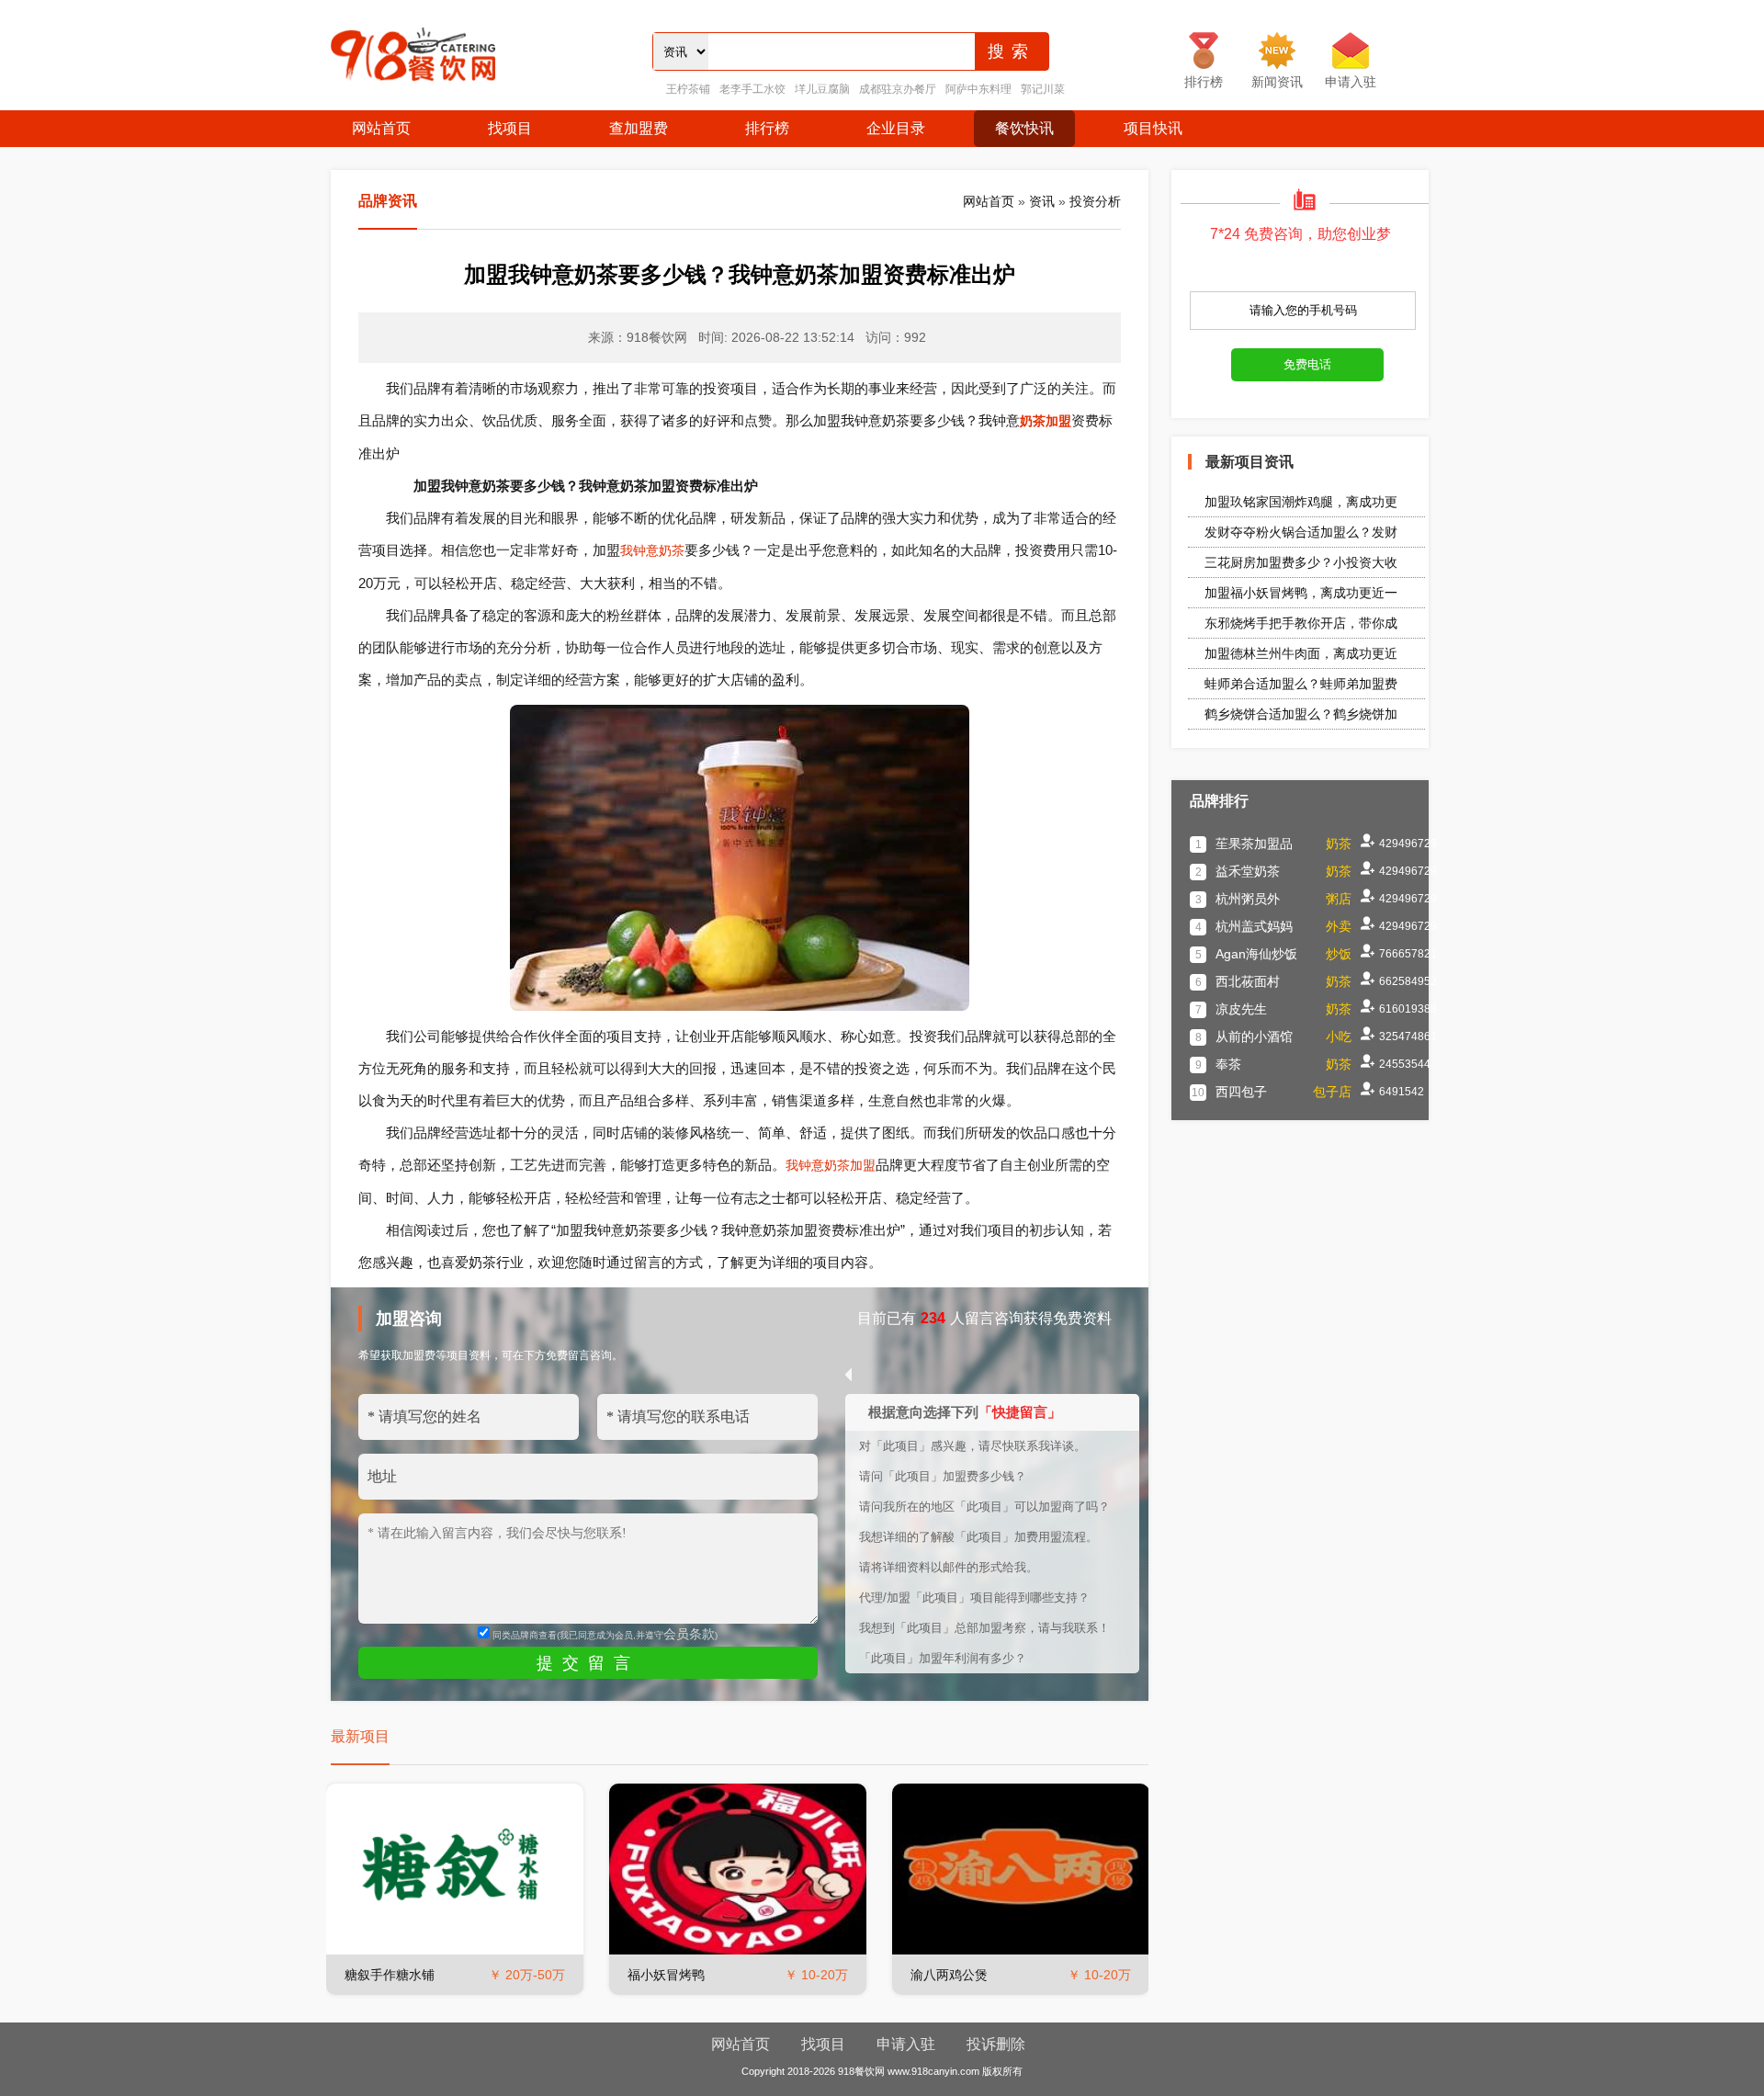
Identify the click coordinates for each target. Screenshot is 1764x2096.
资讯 (1042, 201)
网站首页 (381, 128)
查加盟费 (639, 128)
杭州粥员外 (1248, 899)
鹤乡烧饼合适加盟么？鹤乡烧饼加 (1301, 714)
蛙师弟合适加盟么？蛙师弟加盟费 (1301, 684)
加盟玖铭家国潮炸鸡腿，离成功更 (1301, 502)
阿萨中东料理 (978, 89)
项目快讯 (1153, 128)
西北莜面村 (1248, 981)
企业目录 (896, 128)
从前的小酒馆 (1254, 1037)
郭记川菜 (1043, 89)
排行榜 (767, 128)
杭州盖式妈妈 (1254, 926)
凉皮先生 (1241, 1009)
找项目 (510, 128)
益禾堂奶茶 (1248, 871)
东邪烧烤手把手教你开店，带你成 (1301, 623)
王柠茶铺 (688, 89)
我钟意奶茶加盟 (831, 1165)
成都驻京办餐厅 (898, 89)
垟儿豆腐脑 (822, 89)
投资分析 (1095, 201)
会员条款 (689, 1634)
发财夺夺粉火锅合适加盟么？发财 (1301, 532)
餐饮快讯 (1024, 128)
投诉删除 (996, 2044)
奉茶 (1228, 1064)
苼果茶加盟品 (1254, 844)
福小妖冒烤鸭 (666, 1975)
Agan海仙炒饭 (1256, 954)
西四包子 (1241, 1092)
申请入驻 (906, 2044)
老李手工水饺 (752, 89)
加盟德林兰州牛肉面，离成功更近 (1301, 653)
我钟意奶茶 (652, 550)
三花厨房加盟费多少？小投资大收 (1301, 562)
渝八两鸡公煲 (949, 1975)
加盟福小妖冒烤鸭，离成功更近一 (1301, 593)
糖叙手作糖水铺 (390, 1975)
